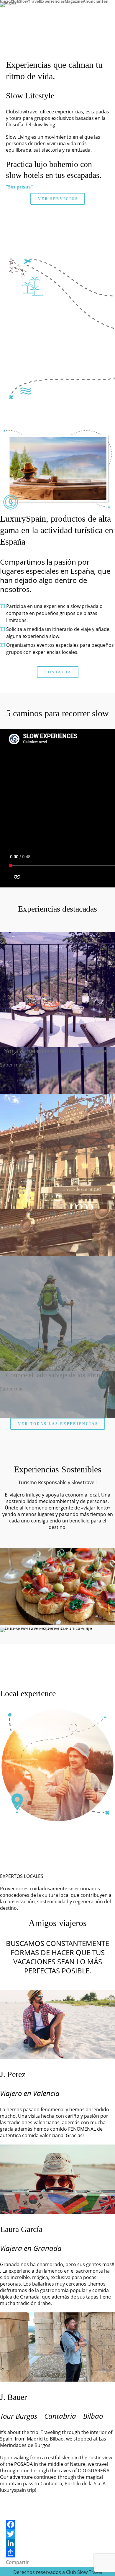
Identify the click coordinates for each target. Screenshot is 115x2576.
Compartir (17, 2562)
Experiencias (52, 1)
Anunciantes (95, 1)
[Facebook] (57, 2524)
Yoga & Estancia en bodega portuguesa (58, 1051)
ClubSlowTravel (25, 1)
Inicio (5, 1)
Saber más (12, 1065)
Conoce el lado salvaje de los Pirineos (58, 1375)
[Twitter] (57, 2534)
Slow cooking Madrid (57, 1213)
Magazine (74, 1)
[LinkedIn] (57, 2543)
